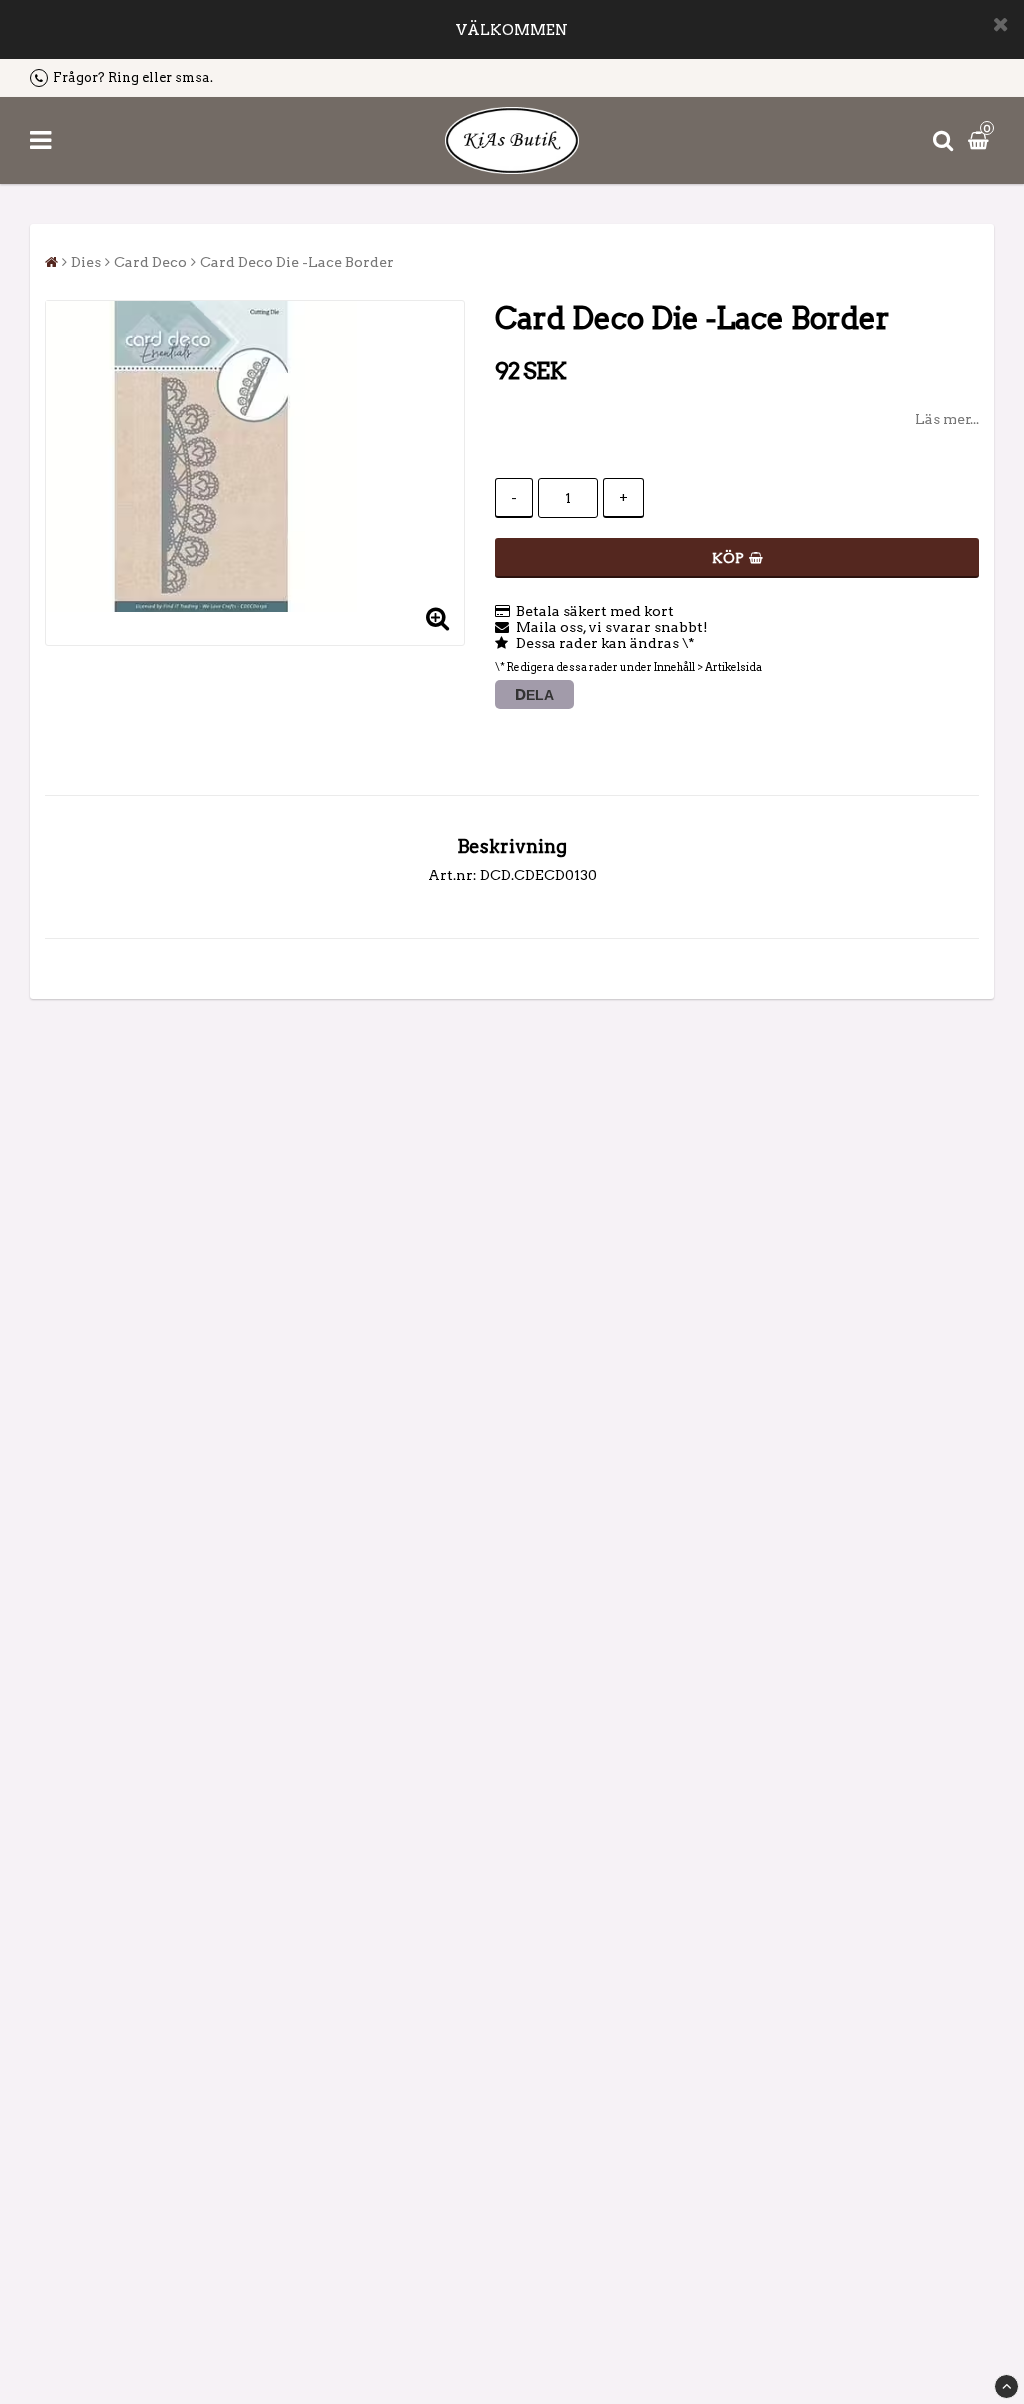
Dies (86, 262)
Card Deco (150, 262)
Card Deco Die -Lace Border (297, 262)
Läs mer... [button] (947, 419)
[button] (981, 140)
